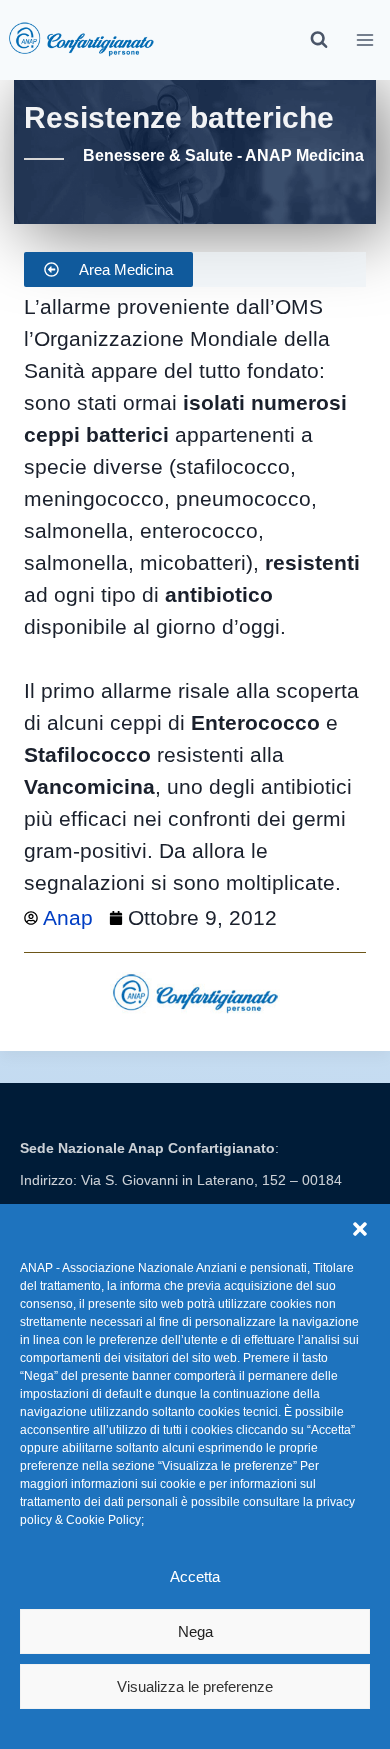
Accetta (195, 1576)
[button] (360, 1229)
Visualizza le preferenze (195, 1686)
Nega (195, 1631)
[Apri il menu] (365, 39)
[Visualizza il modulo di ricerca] (319, 40)
